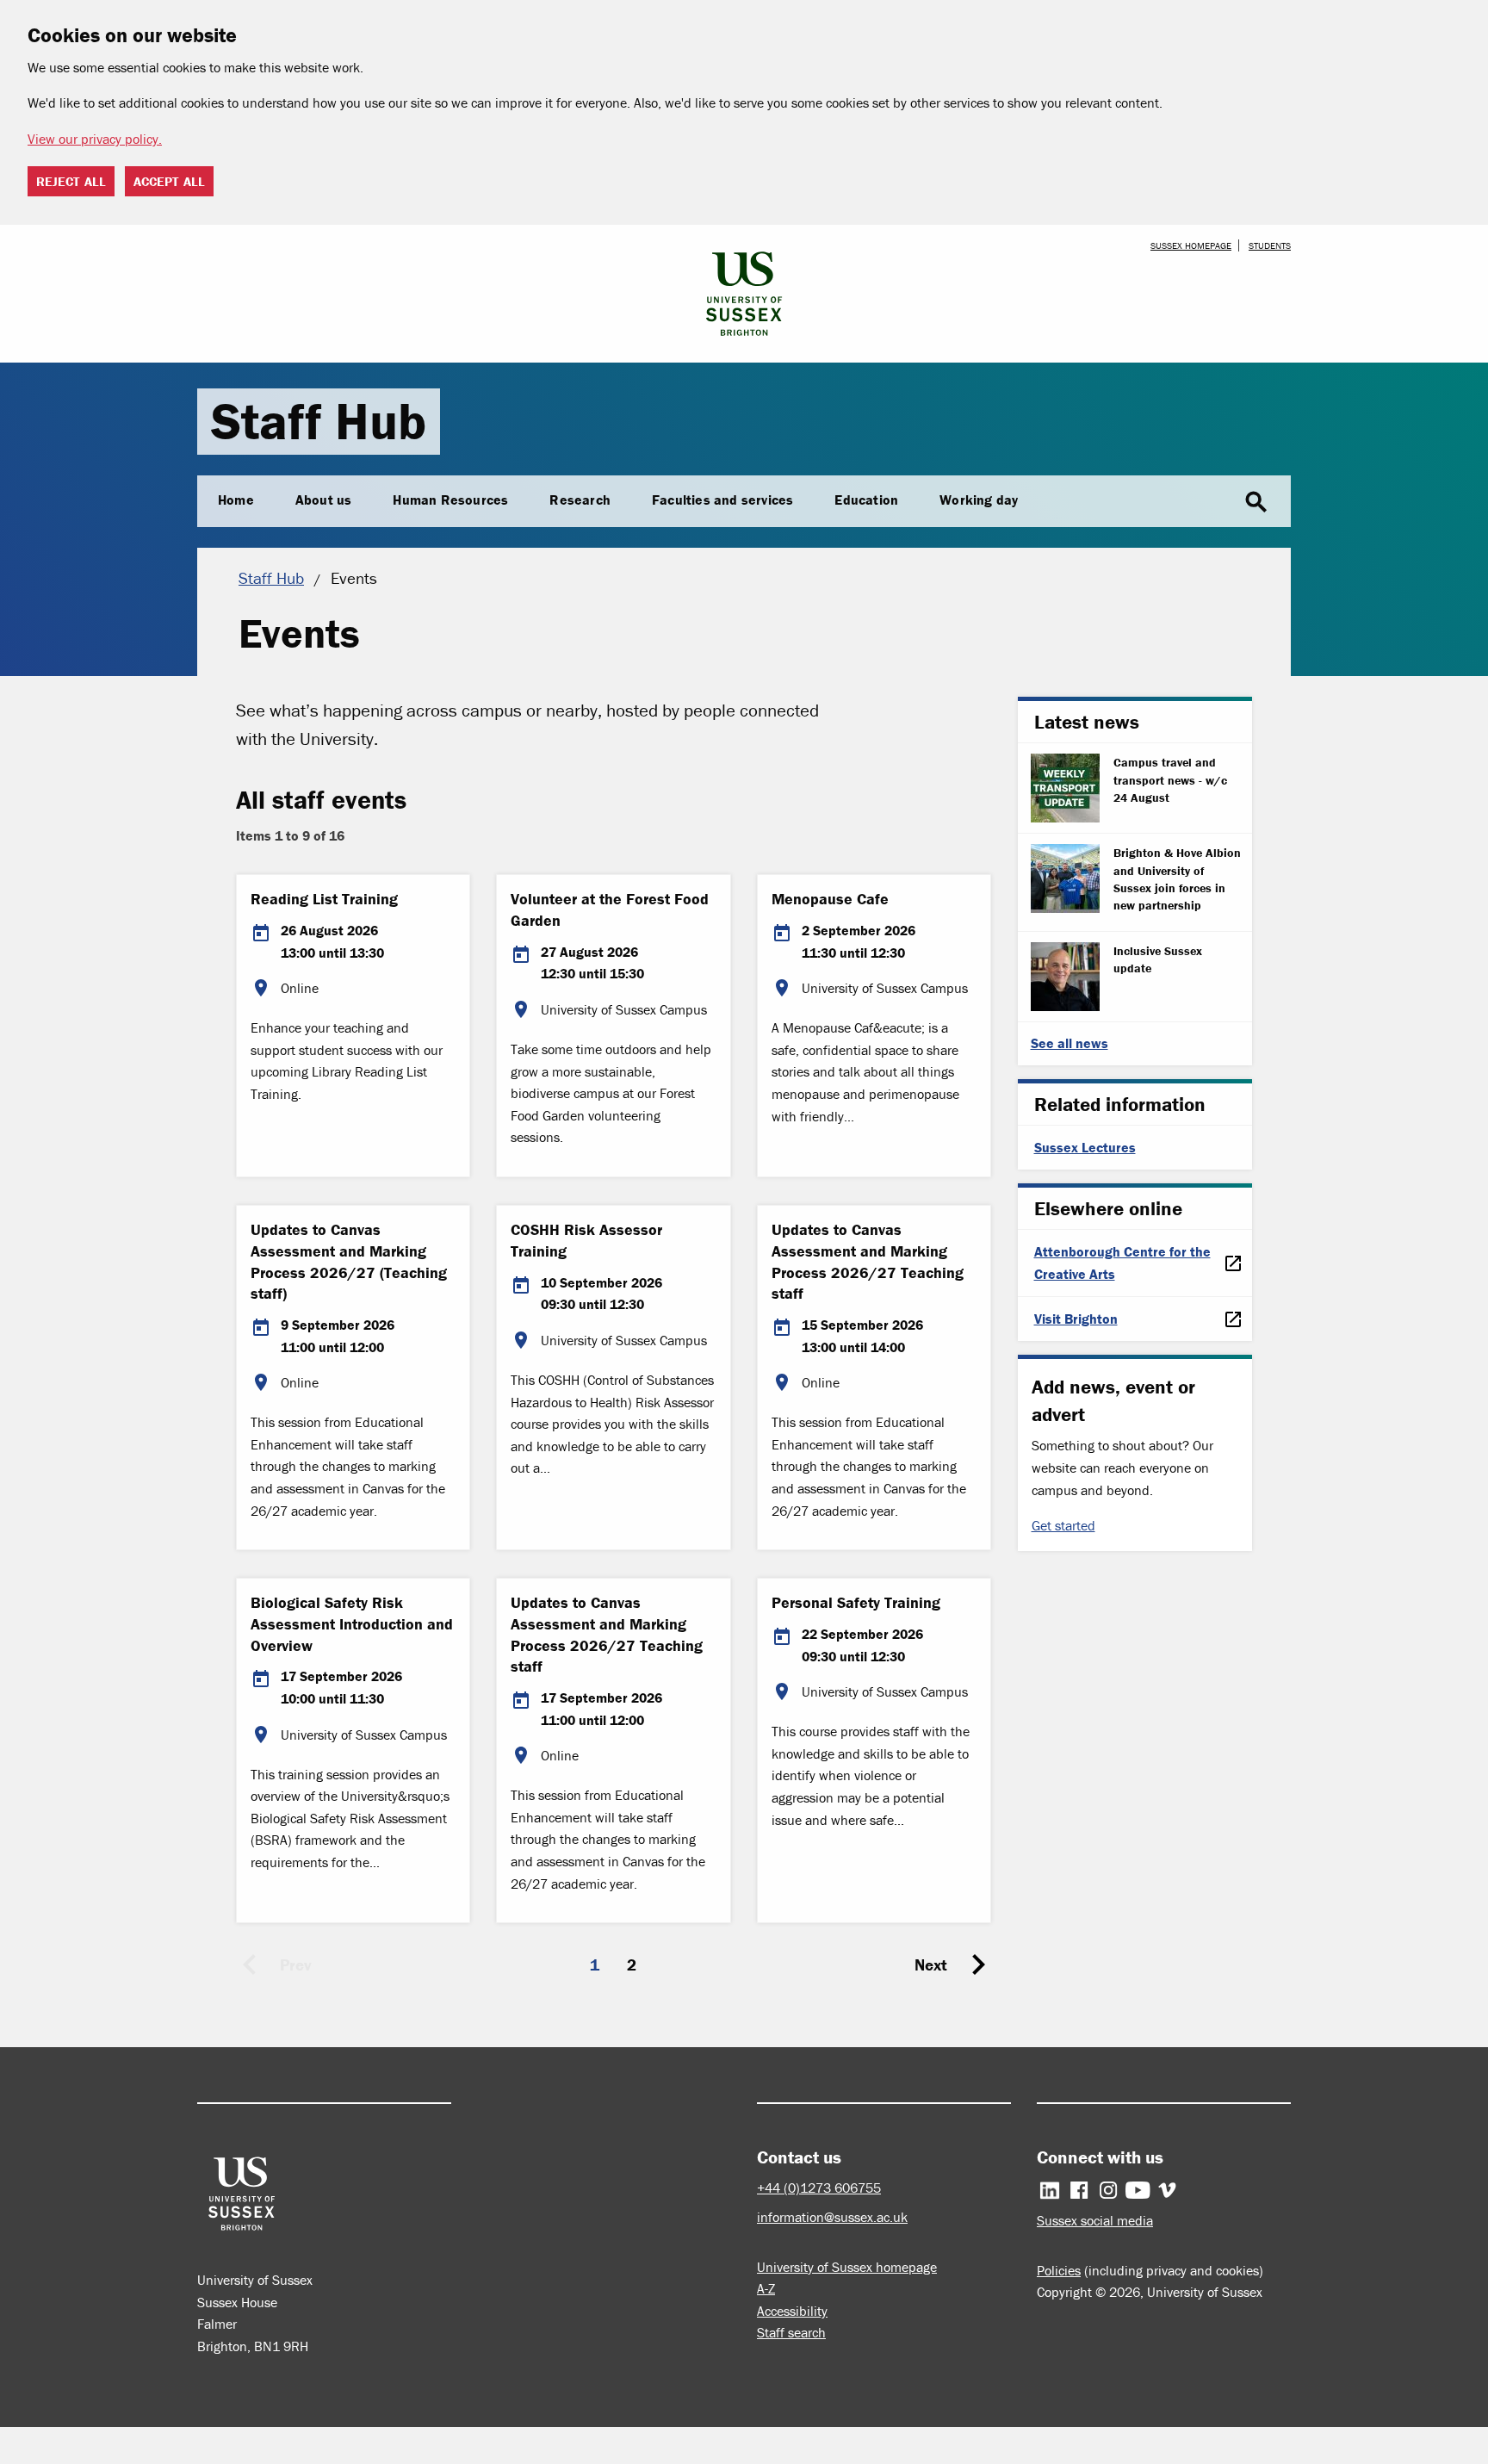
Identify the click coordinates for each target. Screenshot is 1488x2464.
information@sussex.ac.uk (832, 2217)
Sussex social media (1095, 2220)
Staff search (791, 2332)
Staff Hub (319, 421)
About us (324, 500)
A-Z (766, 2288)
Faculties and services (722, 500)
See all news (1069, 1043)
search (1256, 502)
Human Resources (450, 500)
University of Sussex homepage (847, 2267)
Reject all (71, 181)
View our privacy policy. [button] (95, 139)
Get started (1063, 1525)
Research (580, 500)
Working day (979, 500)
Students (1270, 245)
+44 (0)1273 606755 (819, 2188)
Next (931, 1964)
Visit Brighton (1076, 1319)
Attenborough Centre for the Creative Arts (1122, 1263)
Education (866, 500)
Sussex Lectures (1085, 1147)
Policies (1059, 2270)
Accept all (169, 181)
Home (236, 500)
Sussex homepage (1191, 245)
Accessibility (792, 2311)
